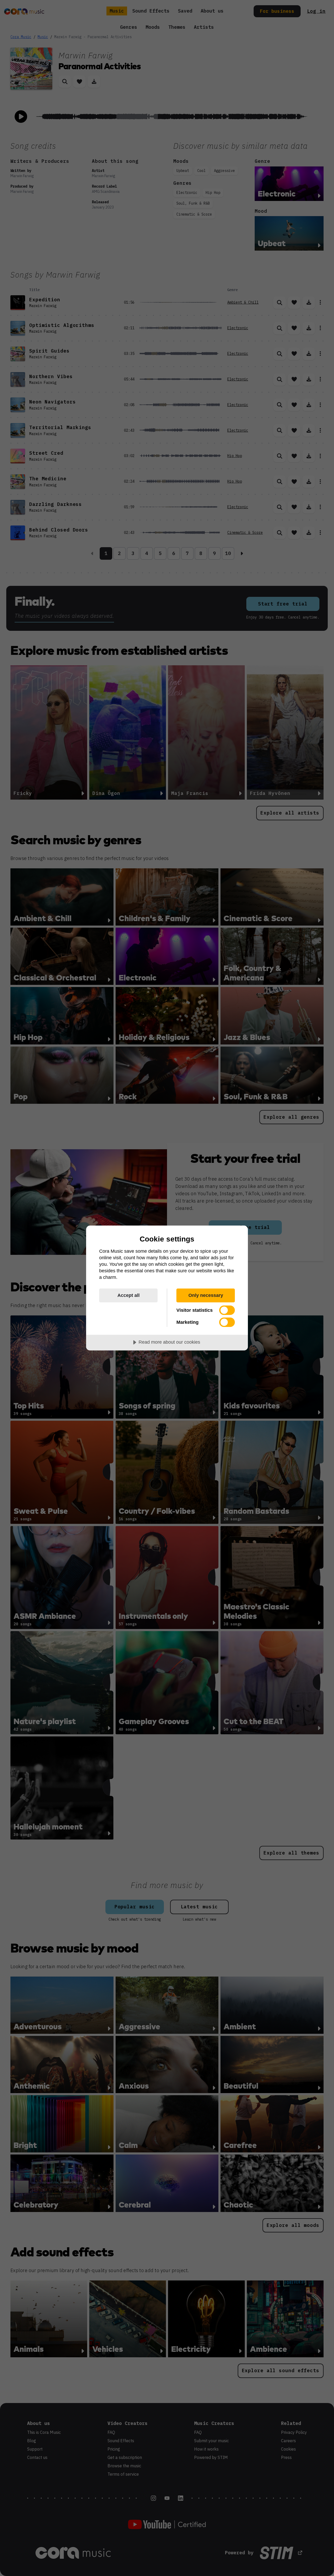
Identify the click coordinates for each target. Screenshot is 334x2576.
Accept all (129, 1295)
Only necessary (206, 1295)
